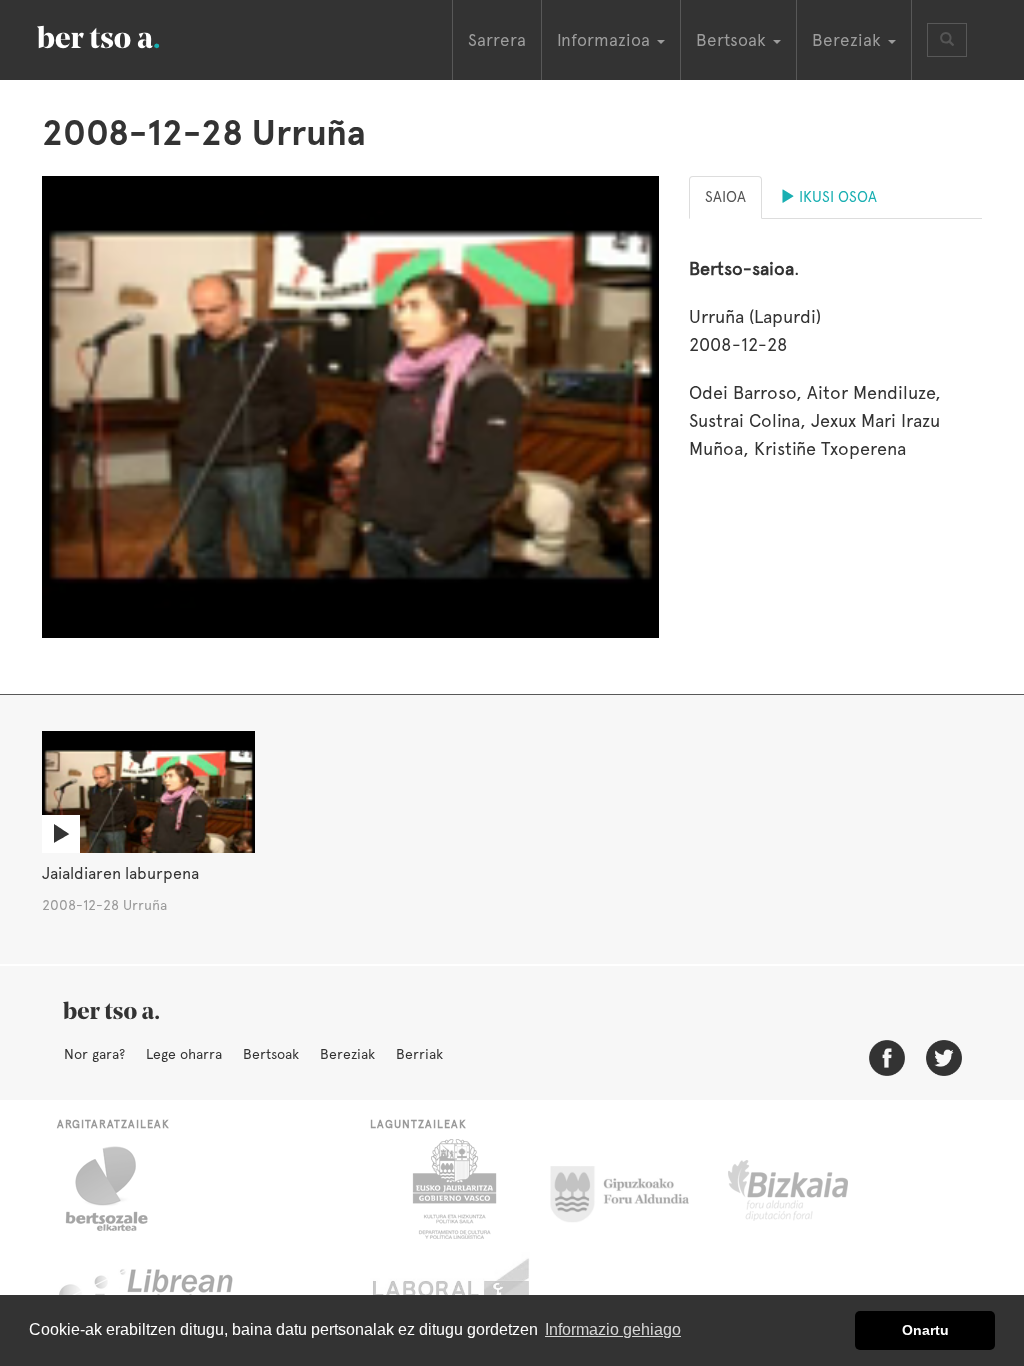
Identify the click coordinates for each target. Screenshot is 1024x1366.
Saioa (725, 197)
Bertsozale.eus (119, 1189)
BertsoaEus (127, 35)
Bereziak (347, 1054)
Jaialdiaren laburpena (120, 873)
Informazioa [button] (606, 40)
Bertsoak (271, 1054)
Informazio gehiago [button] (613, 1329)
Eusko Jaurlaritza (452, 1189)
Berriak (419, 1054)
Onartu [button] (925, 1330)
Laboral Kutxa (452, 1289)
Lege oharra (184, 1054)
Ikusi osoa (836, 197)
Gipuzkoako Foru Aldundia (631, 1189)
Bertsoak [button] (733, 40)
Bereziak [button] (849, 40)
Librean (147, 1289)
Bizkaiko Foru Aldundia (810, 1189)
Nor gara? (94, 1054)
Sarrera (497, 40)
